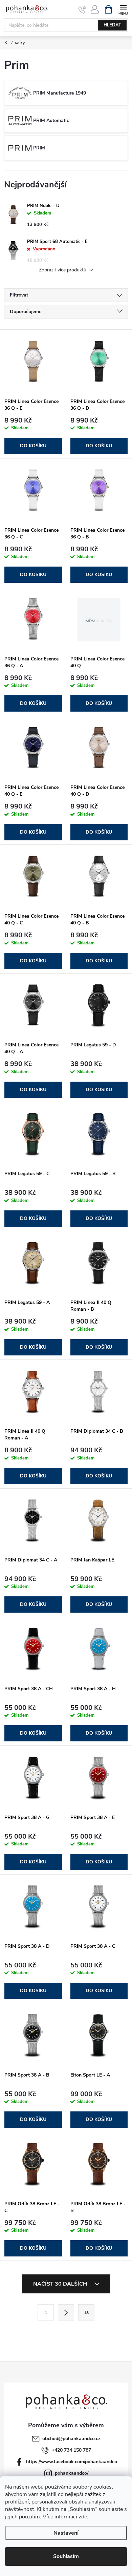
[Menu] (123, 9)
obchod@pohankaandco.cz (71, 2439)
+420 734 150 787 (71, 2450)
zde (83, 2517)
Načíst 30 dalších (61, 2284)
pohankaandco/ (72, 2473)
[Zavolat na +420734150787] (82, 9)
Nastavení (66, 2533)
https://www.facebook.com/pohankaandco (72, 2462)
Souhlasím (66, 2556)
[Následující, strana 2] (66, 2312)
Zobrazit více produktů (63, 270)
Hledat (112, 25)
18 (86, 2313)
